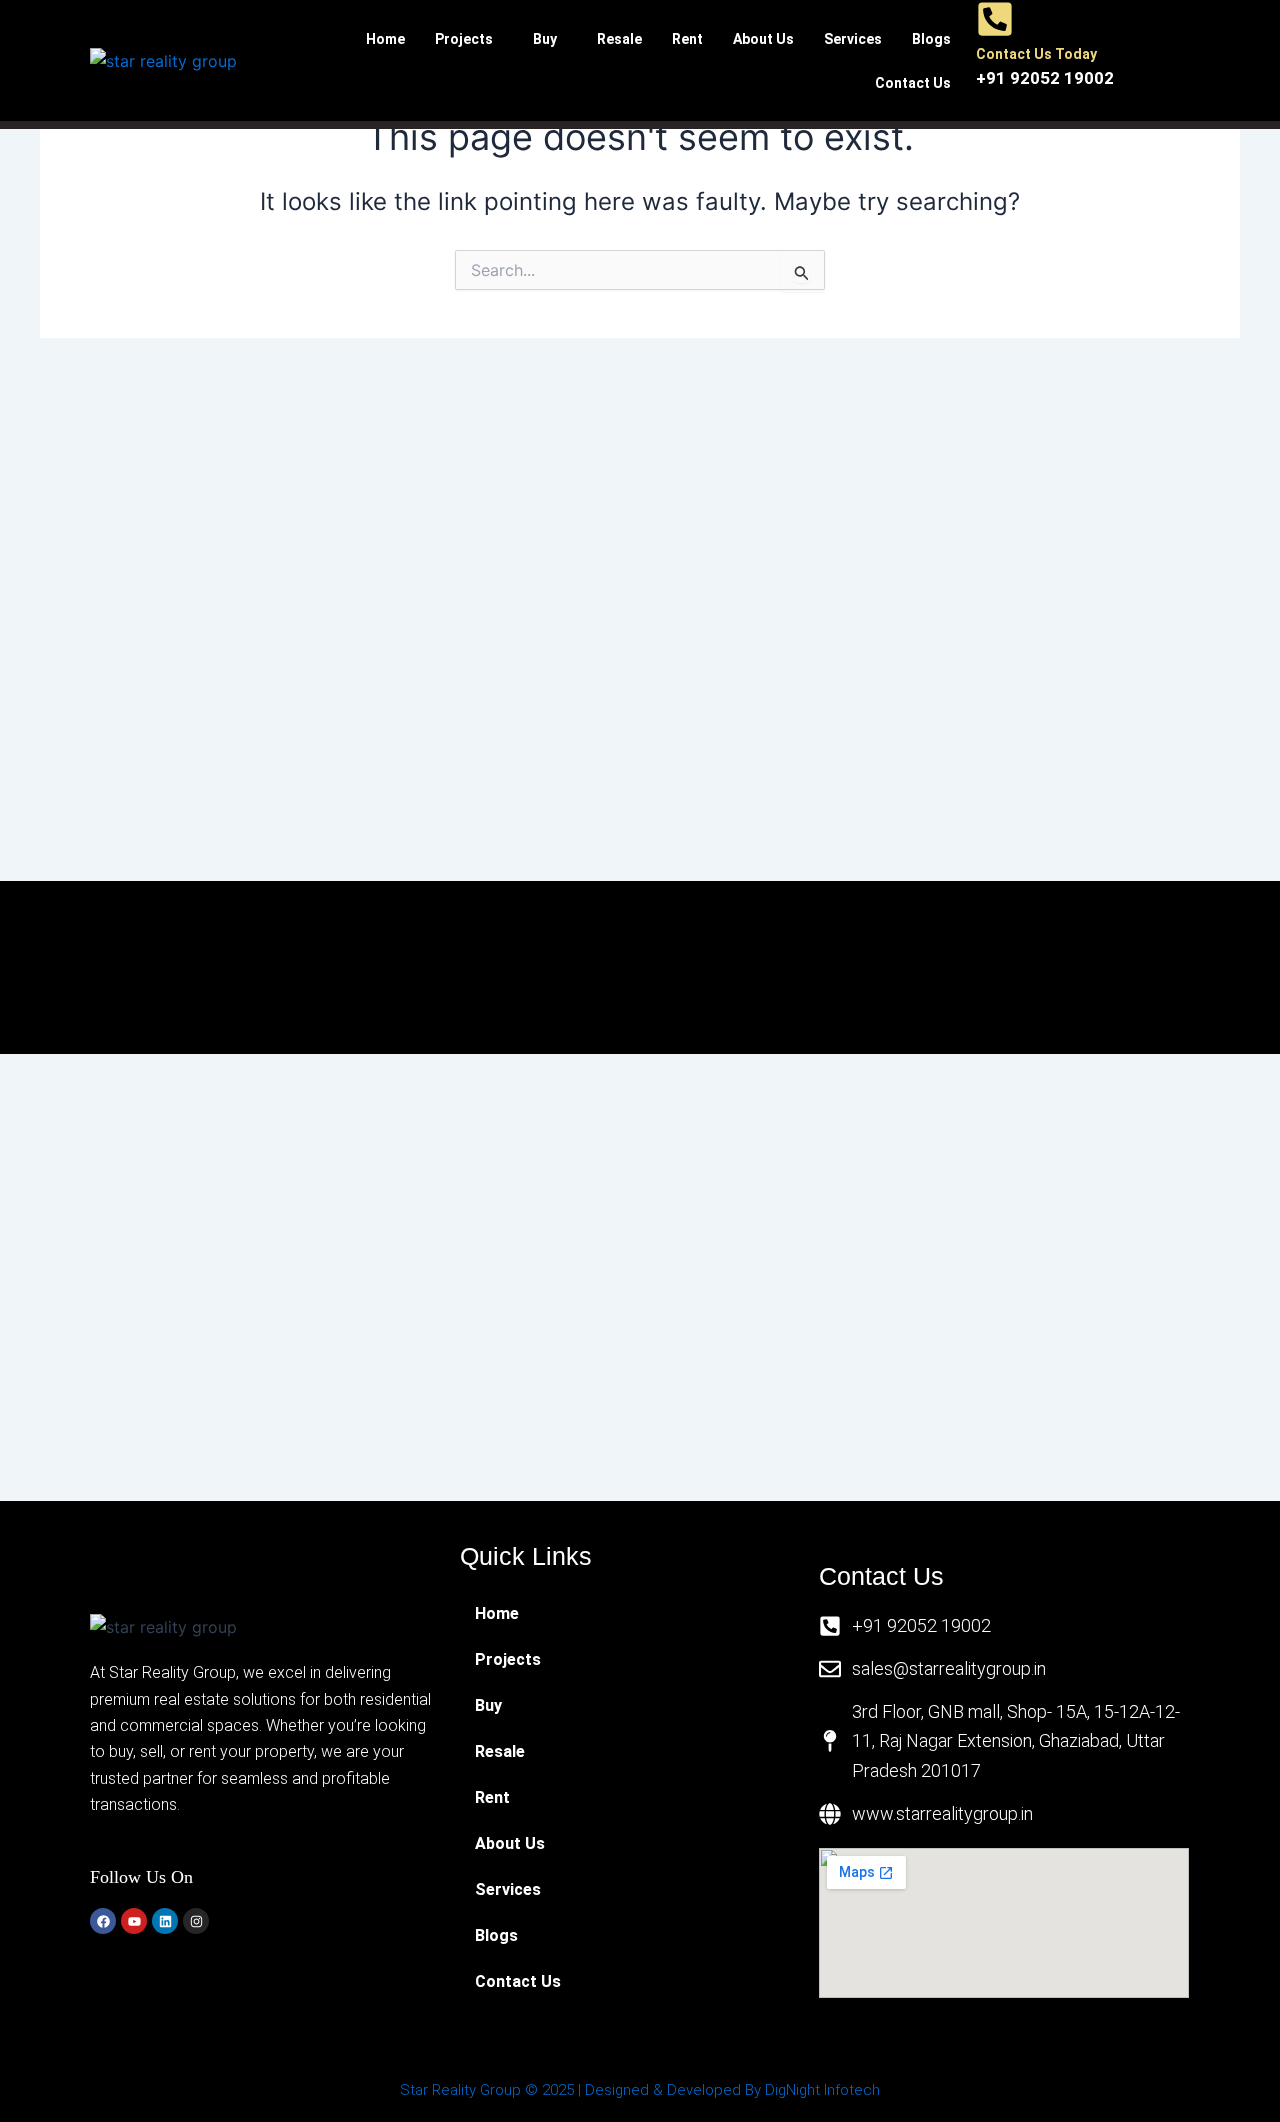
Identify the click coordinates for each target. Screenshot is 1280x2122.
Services (853, 39)
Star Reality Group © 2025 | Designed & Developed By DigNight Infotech (640, 2090)
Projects (464, 39)
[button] (469, 39)
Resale (619, 39)
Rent (687, 39)
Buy (545, 39)
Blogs (931, 39)
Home (385, 39)
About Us (763, 39)
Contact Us (913, 83)
